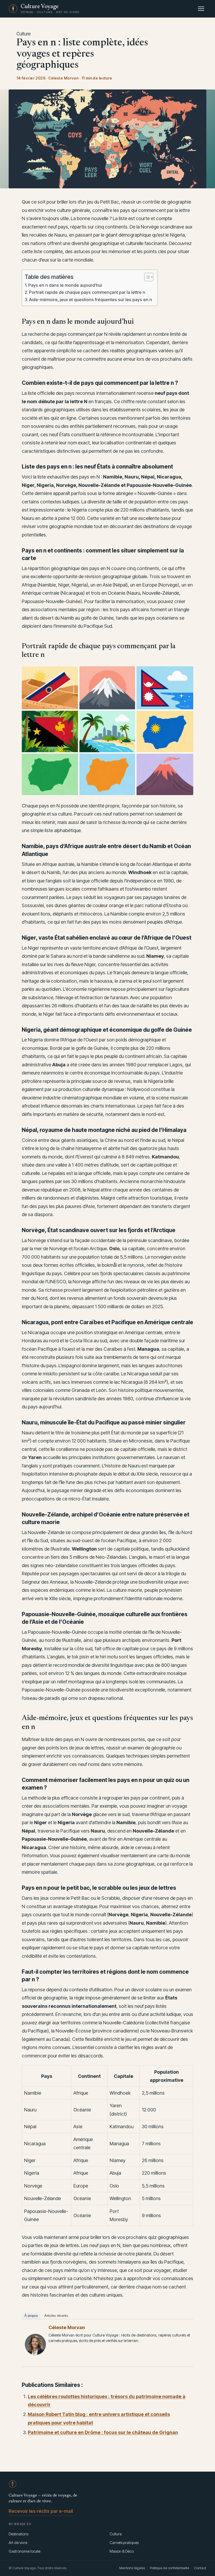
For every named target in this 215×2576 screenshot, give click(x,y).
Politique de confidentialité (170, 2568)
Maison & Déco (122, 2551)
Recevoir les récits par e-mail (41, 2511)
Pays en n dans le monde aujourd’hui (65, 285)
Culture (24, 34)
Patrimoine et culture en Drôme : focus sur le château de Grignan (103, 2432)
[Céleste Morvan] (35, 2344)
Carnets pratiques (124, 2543)
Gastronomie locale (25, 2551)
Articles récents (56, 2316)
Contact (200, 2568)
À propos (31, 2316)
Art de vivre (18, 2543)
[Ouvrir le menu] (201, 9)
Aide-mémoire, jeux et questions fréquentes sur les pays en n (91, 300)
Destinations (18, 2534)
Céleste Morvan (67, 2327)
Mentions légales (132, 2568)
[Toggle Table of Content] (146, 277)
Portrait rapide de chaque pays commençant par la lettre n (87, 292)
